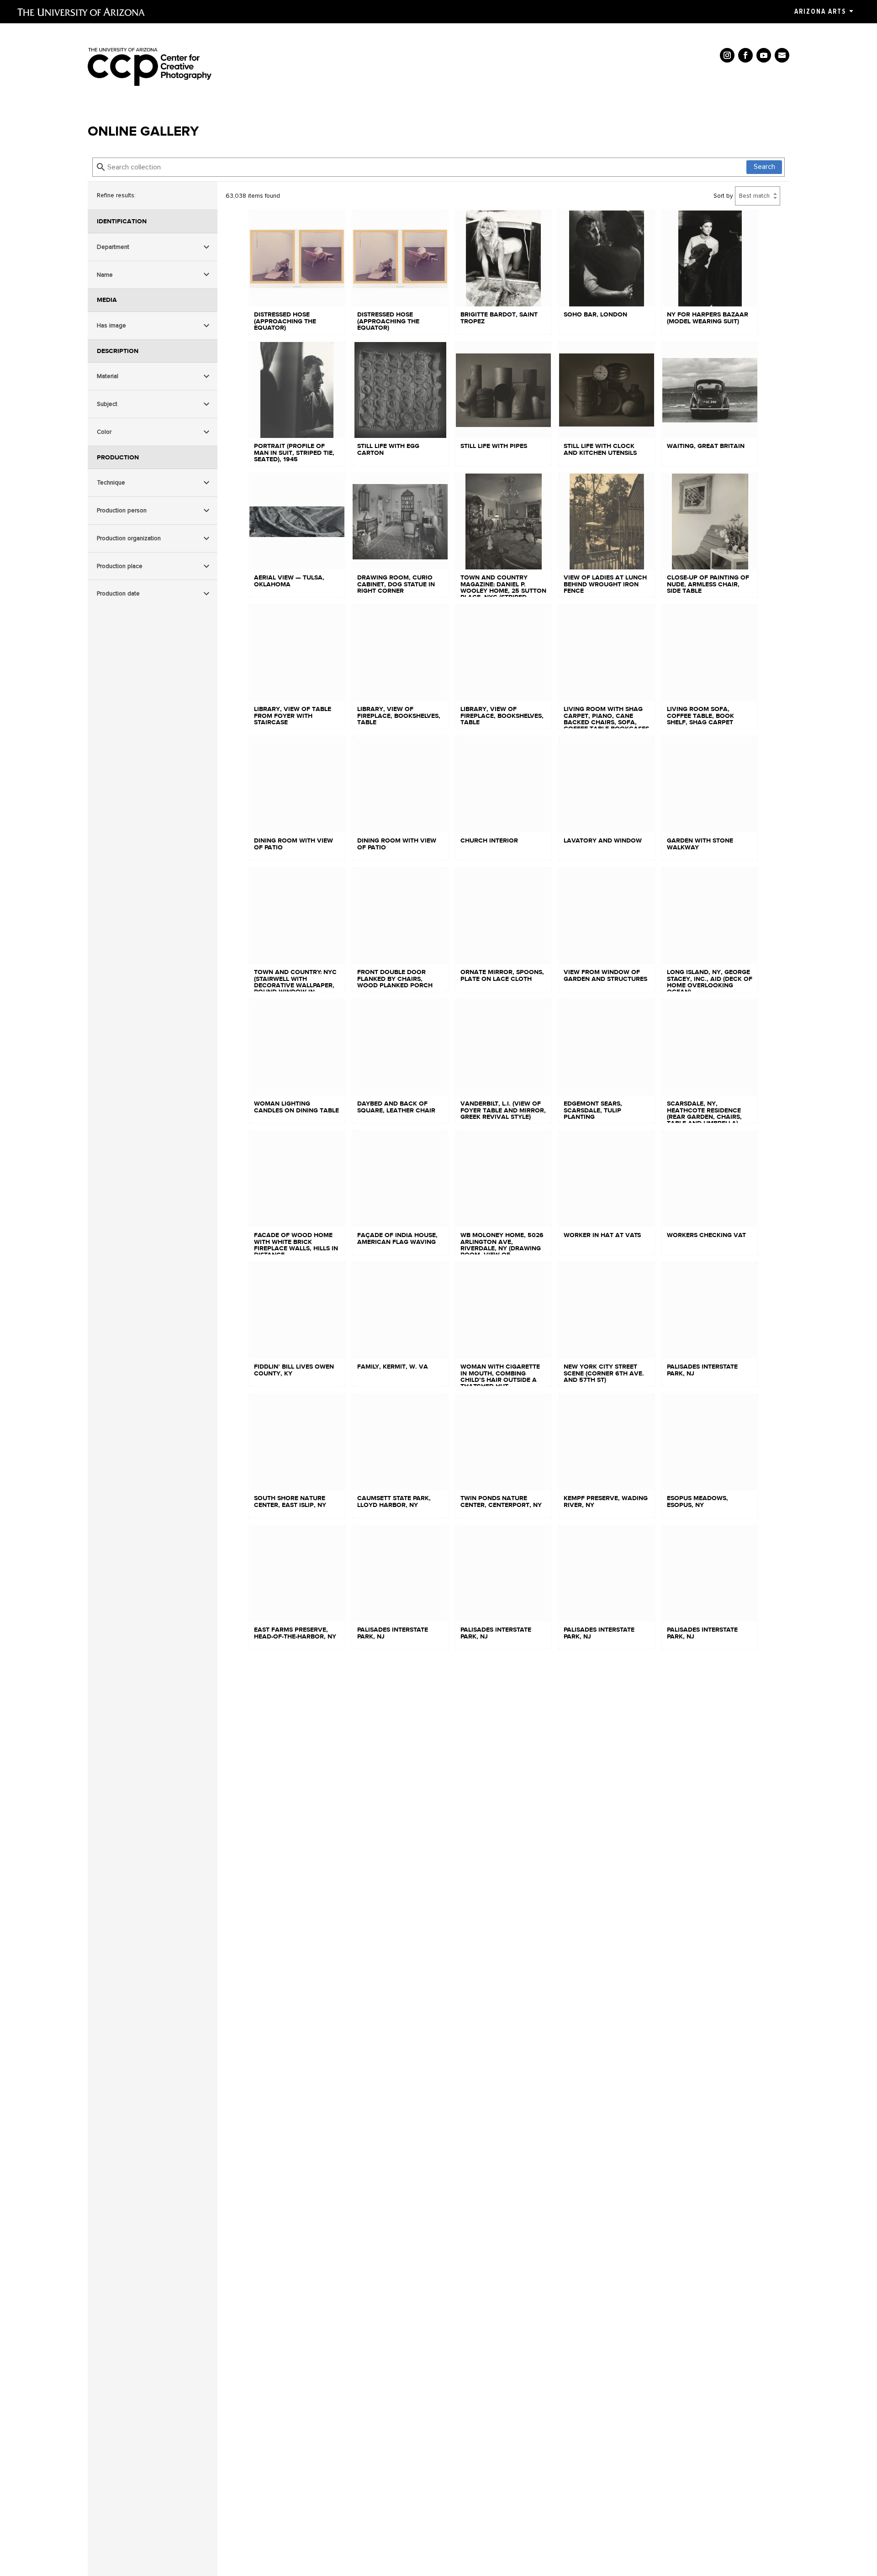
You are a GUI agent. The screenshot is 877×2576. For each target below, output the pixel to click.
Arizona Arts (820, 11)
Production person (122, 510)
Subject (107, 404)
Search (764, 167)
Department (113, 247)
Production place (120, 566)
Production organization (129, 538)
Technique (111, 482)
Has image (111, 325)
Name (105, 275)
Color (104, 432)
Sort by (723, 196)
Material (108, 376)
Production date (118, 593)
